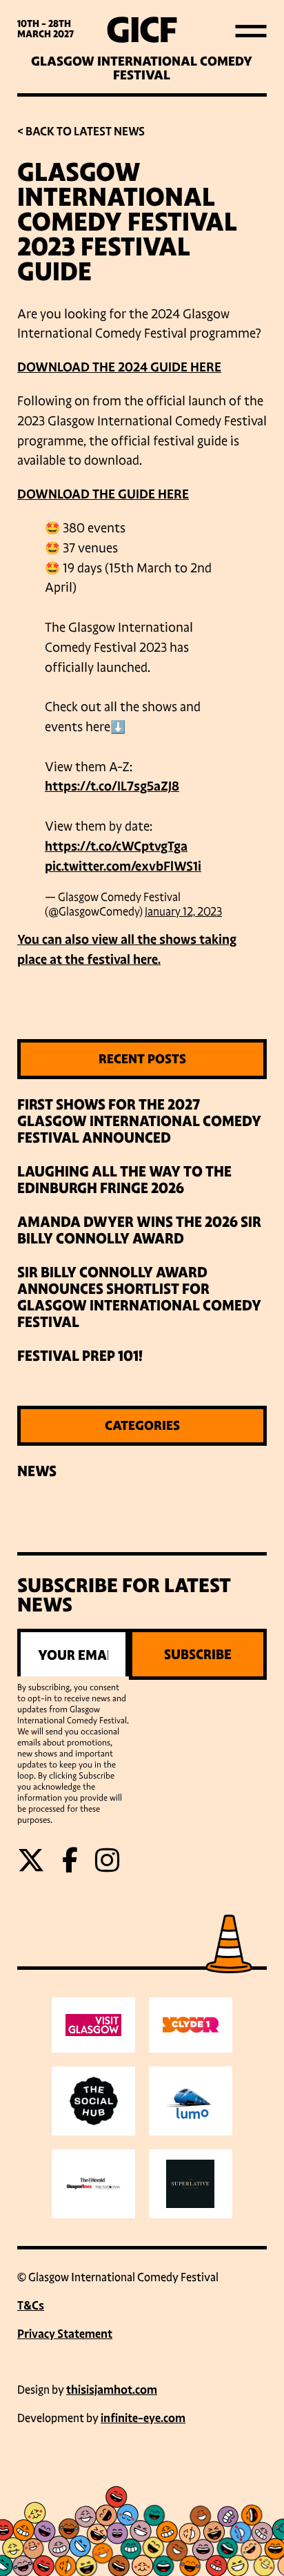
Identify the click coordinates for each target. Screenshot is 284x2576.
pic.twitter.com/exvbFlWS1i (123, 866)
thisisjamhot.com (112, 2390)
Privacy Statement (65, 2334)
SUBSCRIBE (198, 1654)
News (37, 1471)
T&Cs (31, 2306)
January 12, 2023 (183, 912)
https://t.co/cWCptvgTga (116, 846)
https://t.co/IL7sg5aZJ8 (112, 786)
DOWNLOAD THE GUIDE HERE (103, 494)
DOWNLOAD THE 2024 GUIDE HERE (119, 367)
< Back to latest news (81, 132)
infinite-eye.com (143, 2418)
